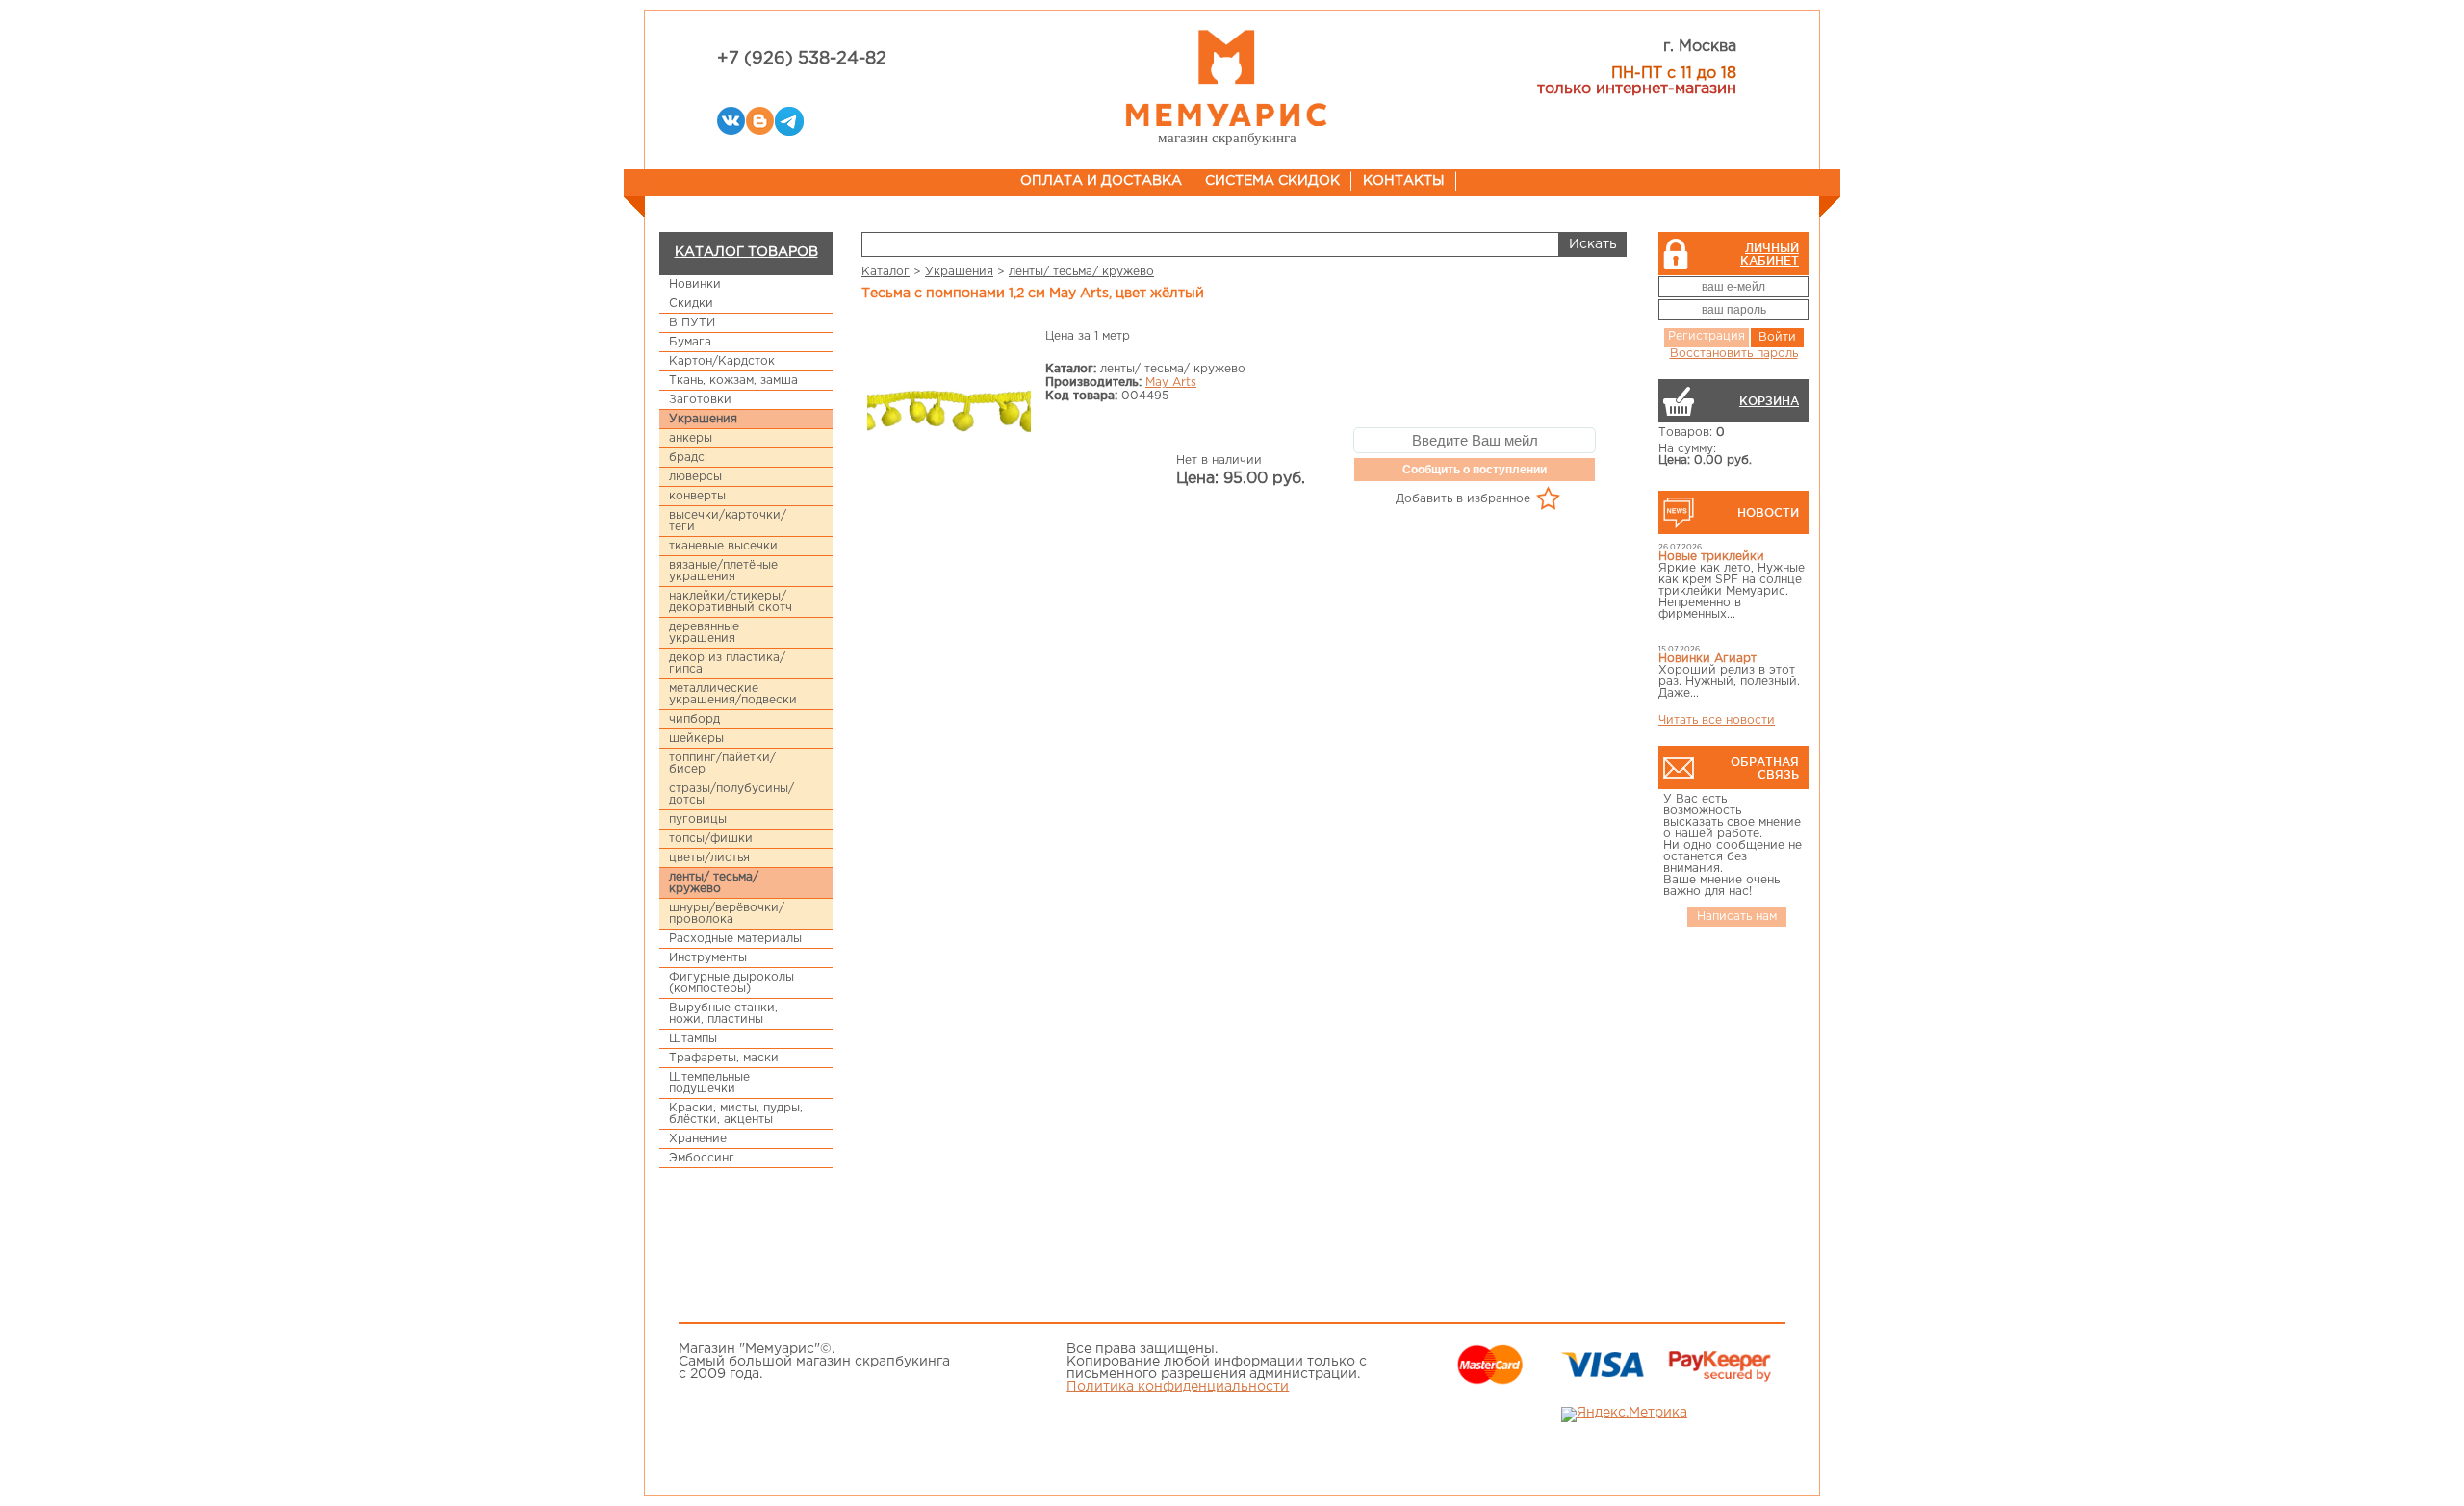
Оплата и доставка (1101, 181)
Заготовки (700, 400)
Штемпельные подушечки (709, 1083)
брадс (687, 458)
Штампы (693, 1039)
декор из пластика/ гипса (727, 664)
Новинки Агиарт (1707, 659)
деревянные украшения (704, 633)
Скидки (691, 304)
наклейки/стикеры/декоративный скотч (731, 602)
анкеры (691, 438)
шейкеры (696, 739)
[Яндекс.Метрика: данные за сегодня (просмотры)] (1624, 1415)
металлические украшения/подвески (733, 694)
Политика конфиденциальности (1178, 1387)
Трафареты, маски (724, 1058)
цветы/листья (709, 858)
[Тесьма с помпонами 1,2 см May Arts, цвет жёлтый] (949, 413)
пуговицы (698, 819)
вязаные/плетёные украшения (723, 571)
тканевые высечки (723, 546)
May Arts (1171, 383)
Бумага (690, 342)
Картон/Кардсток (722, 361)
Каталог (885, 272)
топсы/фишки (711, 839)
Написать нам (1737, 917)
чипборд (694, 719)
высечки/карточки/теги (728, 521)
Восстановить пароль (1734, 354)
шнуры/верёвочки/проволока (727, 914)
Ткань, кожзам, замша (733, 381)
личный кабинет (1770, 254)
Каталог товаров (746, 252)
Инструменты (708, 958)
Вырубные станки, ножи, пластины (723, 1014)
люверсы (695, 477)
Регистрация (1707, 336)
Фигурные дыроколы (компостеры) (731, 983)
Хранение (698, 1139)
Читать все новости (1717, 720)
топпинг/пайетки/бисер (722, 764)
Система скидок (1272, 181)
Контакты (1404, 181)
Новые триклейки (1711, 557)
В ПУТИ (692, 323)
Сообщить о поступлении (1475, 470)
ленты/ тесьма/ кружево (714, 883)
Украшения (703, 419)
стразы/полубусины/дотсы (731, 794)
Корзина (1769, 401)
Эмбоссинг (702, 1158)
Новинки (695, 284)
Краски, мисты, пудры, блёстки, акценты (736, 1114)
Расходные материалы (735, 939)
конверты (697, 496)
